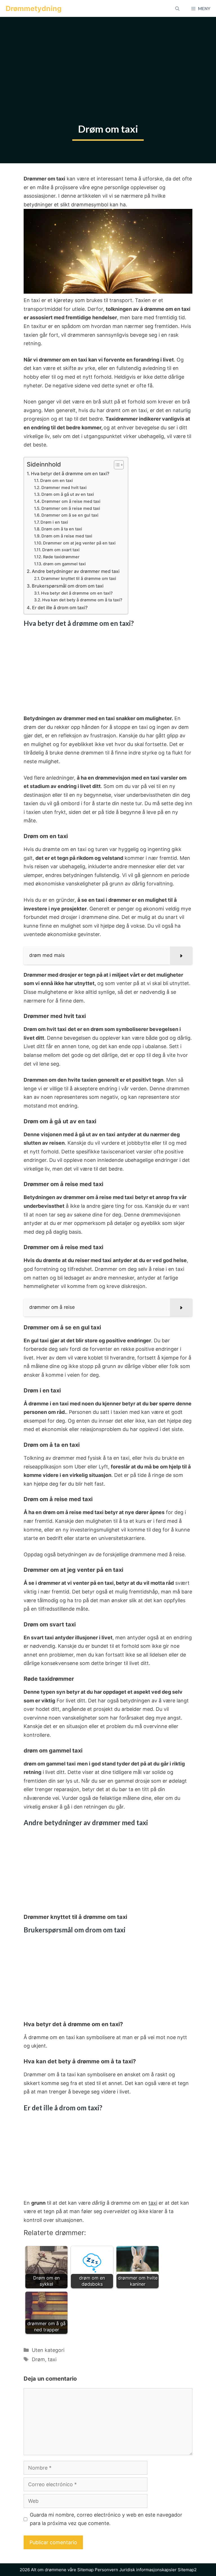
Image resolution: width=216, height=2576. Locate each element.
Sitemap (85, 2570)
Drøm (38, 2359)
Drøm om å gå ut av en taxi (68, 494)
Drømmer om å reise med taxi (71, 501)
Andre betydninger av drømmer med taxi (76, 571)
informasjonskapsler (156, 2570)
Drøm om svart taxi (61, 550)
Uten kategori (48, 2350)
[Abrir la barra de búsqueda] (177, 8)
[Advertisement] (108, 59)
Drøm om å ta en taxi (62, 529)
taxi (52, 2359)
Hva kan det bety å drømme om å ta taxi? (82, 600)
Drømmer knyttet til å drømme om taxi (79, 579)
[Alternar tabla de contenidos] (116, 465)
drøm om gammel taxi (64, 564)
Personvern (106, 2570)
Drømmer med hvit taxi (64, 488)
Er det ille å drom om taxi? (60, 608)
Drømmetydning (34, 8)
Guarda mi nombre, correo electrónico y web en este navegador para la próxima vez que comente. (106, 2519)
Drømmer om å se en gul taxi (70, 515)
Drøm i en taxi (54, 522)
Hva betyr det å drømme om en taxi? (70, 474)
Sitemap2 (187, 2570)
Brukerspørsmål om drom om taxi (68, 586)
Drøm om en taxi (57, 481)
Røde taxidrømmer (61, 557)
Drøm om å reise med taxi (67, 536)
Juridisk (127, 2570)
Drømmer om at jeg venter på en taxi (79, 543)
